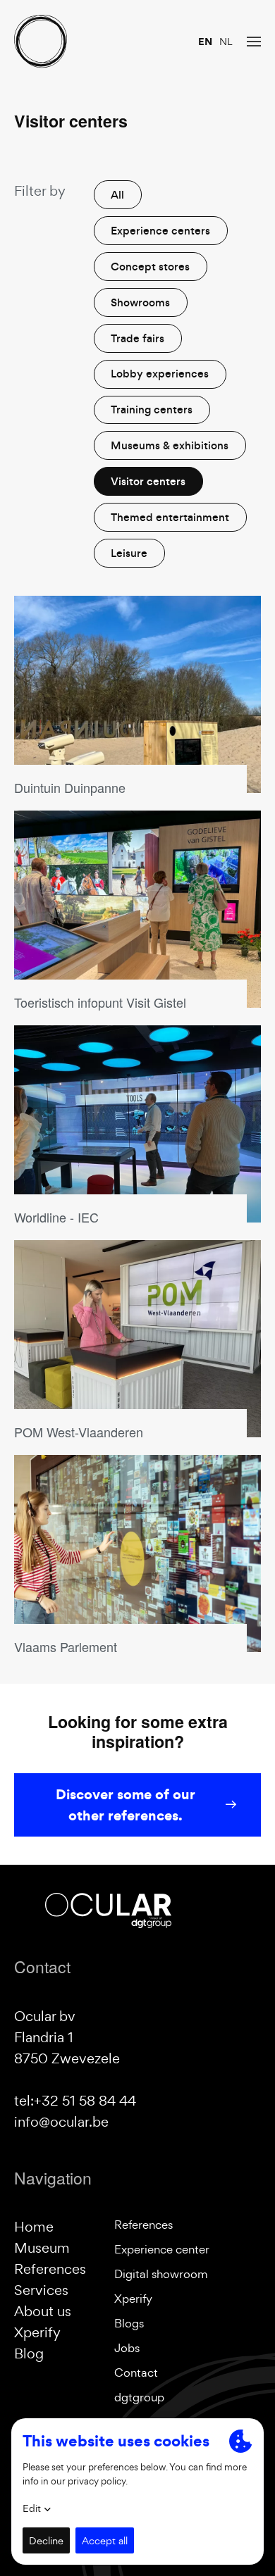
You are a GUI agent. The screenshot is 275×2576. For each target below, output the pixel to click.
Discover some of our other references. (126, 1805)
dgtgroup (139, 2397)
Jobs (127, 2348)
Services (41, 2290)
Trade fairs (137, 338)
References (50, 2269)
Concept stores (150, 267)
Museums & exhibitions (170, 445)
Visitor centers (148, 481)
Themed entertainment (170, 517)
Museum (42, 2248)
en (205, 42)
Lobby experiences (160, 374)
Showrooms (140, 302)
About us (43, 2311)
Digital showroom (161, 2274)
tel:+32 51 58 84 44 (75, 2101)
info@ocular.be (61, 2122)
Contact (136, 2372)
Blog (29, 2353)
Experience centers (160, 231)
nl (226, 42)
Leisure (129, 553)
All (117, 195)
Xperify (37, 2332)
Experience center (162, 2249)
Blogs (129, 2323)
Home (34, 2227)
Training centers (152, 409)
